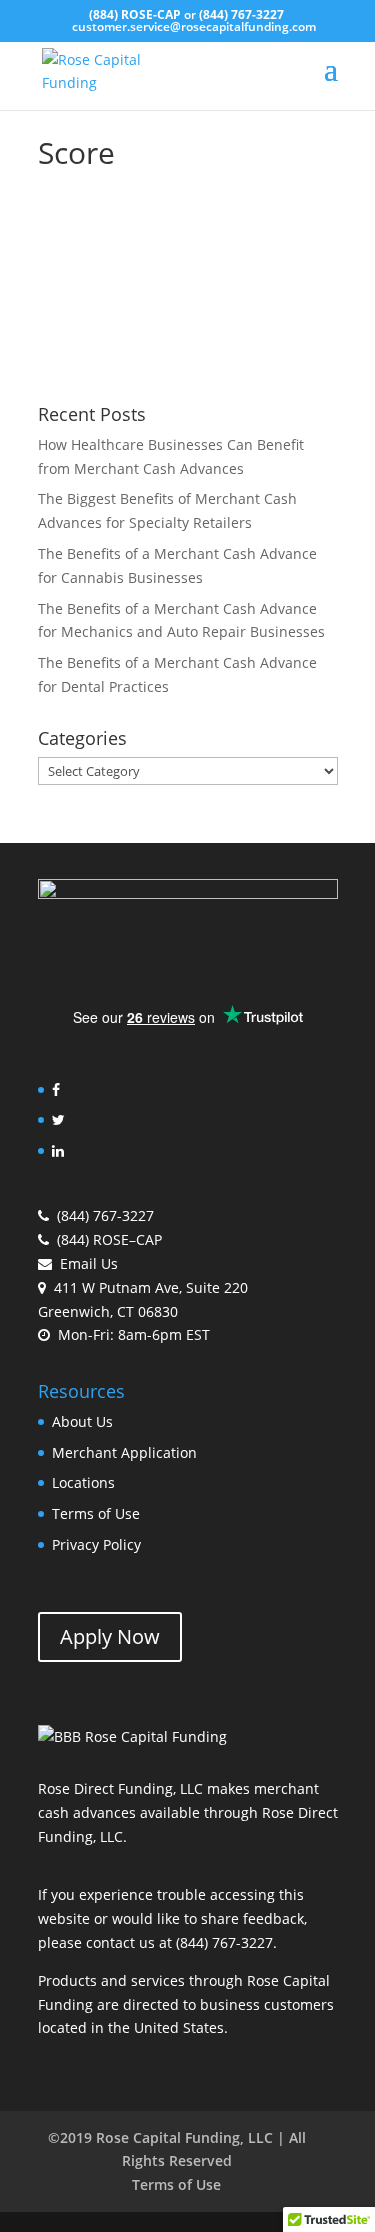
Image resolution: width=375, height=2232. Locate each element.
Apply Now (110, 1636)
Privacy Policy (96, 1544)
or (186, 14)
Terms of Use (96, 1513)
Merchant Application (124, 1452)
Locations (83, 1482)
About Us (82, 1421)
